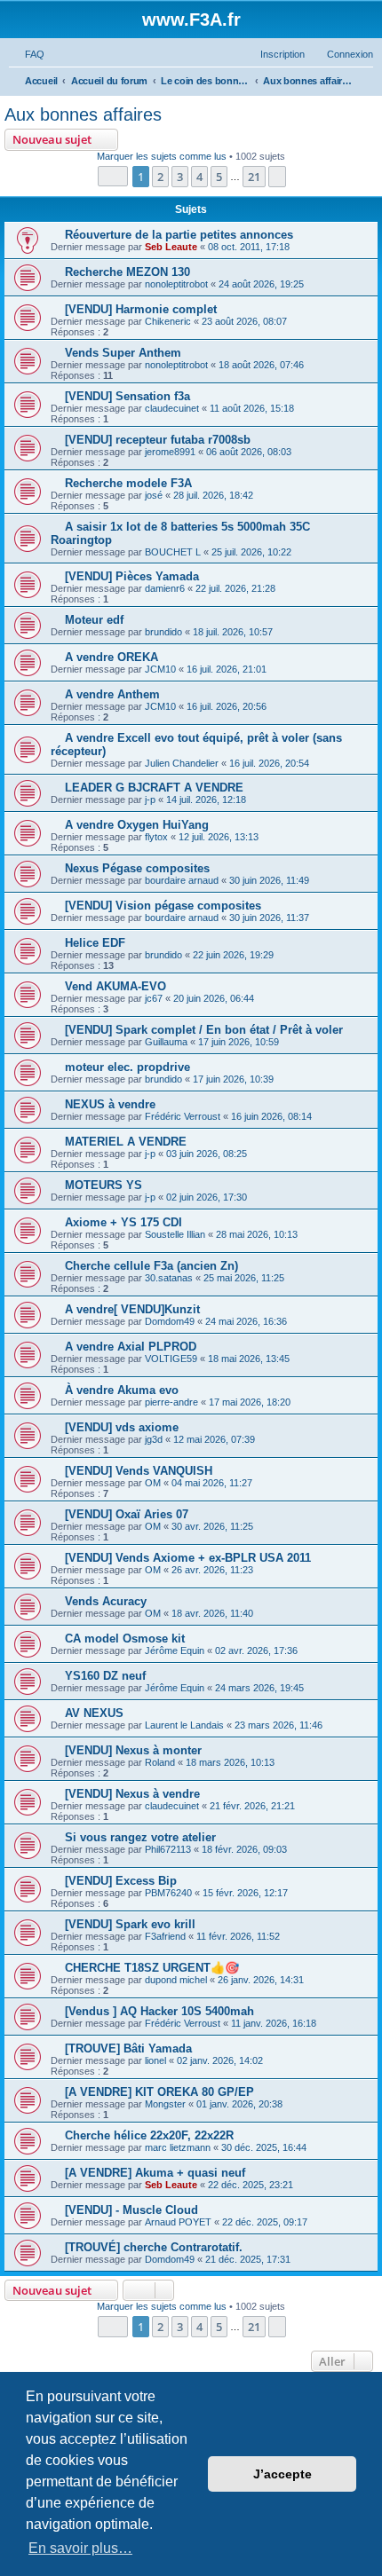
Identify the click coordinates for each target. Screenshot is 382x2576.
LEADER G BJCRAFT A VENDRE (154, 788)
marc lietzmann (178, 2147)
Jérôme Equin (175, 1650)
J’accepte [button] (283, 2474)
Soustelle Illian (175, 1234)
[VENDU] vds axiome (122, 1427)
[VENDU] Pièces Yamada (132, 576)
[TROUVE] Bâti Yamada (128, 2048)
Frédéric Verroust (183, 1116)
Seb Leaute (171, 247)
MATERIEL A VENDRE (126, 1142)
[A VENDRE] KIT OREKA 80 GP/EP (159, 2092)
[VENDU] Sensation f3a (127, 396)
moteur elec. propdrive (127, 1067)
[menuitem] (27, 54)
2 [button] (160, 177)
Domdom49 (170, 1321)
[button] (113, 176)
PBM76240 (168, 1893)
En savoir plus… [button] (80, 2548)
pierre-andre (171, 1402)
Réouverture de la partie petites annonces (179, 235)
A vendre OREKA (111, 657)
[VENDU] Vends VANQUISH (139, 1471)
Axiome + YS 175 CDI (123, 1222)
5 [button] (219, 177)
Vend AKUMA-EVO (115, 986)
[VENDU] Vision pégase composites (163, 906)
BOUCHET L (173, 552)
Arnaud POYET (178, 2222)
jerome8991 (170, 452)
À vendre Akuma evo (122, 1390)
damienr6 (165, 588)
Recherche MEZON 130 (127, 272)
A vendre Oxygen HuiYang (137, 825)
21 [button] (254, 177)
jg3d (154, 1439)
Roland (160, 1762)
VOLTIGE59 (171, 1359)
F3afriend (165, 1936)
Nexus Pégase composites (137, 868)
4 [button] (199, 177)
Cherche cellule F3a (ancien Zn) (151, 1266)
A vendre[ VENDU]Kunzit (132, 1309)
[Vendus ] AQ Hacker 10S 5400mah (159, 2011)
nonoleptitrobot (176, 284)
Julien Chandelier (182, 763)
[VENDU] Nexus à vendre (132, 1794)
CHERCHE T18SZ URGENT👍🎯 (152, 1968)
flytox (156, 837)
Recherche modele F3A (128, 483)
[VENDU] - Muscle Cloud (131, 2210)
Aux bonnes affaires (83, 114)
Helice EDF (95, 943)
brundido (163, 632)
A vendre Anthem (112, 694)
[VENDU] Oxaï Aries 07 (127, 1514)
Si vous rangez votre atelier (140, 1837)
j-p (150, 800)
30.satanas (169, 1278)
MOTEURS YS (103, 1185)
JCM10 (160, 669)
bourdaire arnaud (182, 880)
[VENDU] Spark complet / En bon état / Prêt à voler (204, 1030)
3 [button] (180, 177)
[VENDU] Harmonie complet (141, 309)
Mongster (165, 2104)
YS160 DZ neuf (105, 1676)
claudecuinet (172, 408)
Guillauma (166, 1042)
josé (154, 495)
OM (153, 1483)
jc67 (154, 998)
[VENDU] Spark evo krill (130, 1924)
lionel (155, 2060)
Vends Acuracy (106, 1601)
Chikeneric (168, 321)
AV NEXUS (94, 1713)
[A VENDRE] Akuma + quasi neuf (155, 2173)
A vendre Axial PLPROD (131, 1347)
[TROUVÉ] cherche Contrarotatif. (154, 2247)
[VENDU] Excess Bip (121, 1881)
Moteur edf (94, 620)
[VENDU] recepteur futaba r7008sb (158, 440)
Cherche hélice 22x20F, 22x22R (149, 2135)
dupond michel (176, 1980)
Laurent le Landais (184, 1725)
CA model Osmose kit (125, 1639)
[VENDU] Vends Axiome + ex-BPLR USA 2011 (188, 1558)
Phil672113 (168, 1849)
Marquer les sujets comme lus (162, 156)
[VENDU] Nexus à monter (133, 1750)
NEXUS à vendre (110, 1104)
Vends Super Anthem (123, 353)
